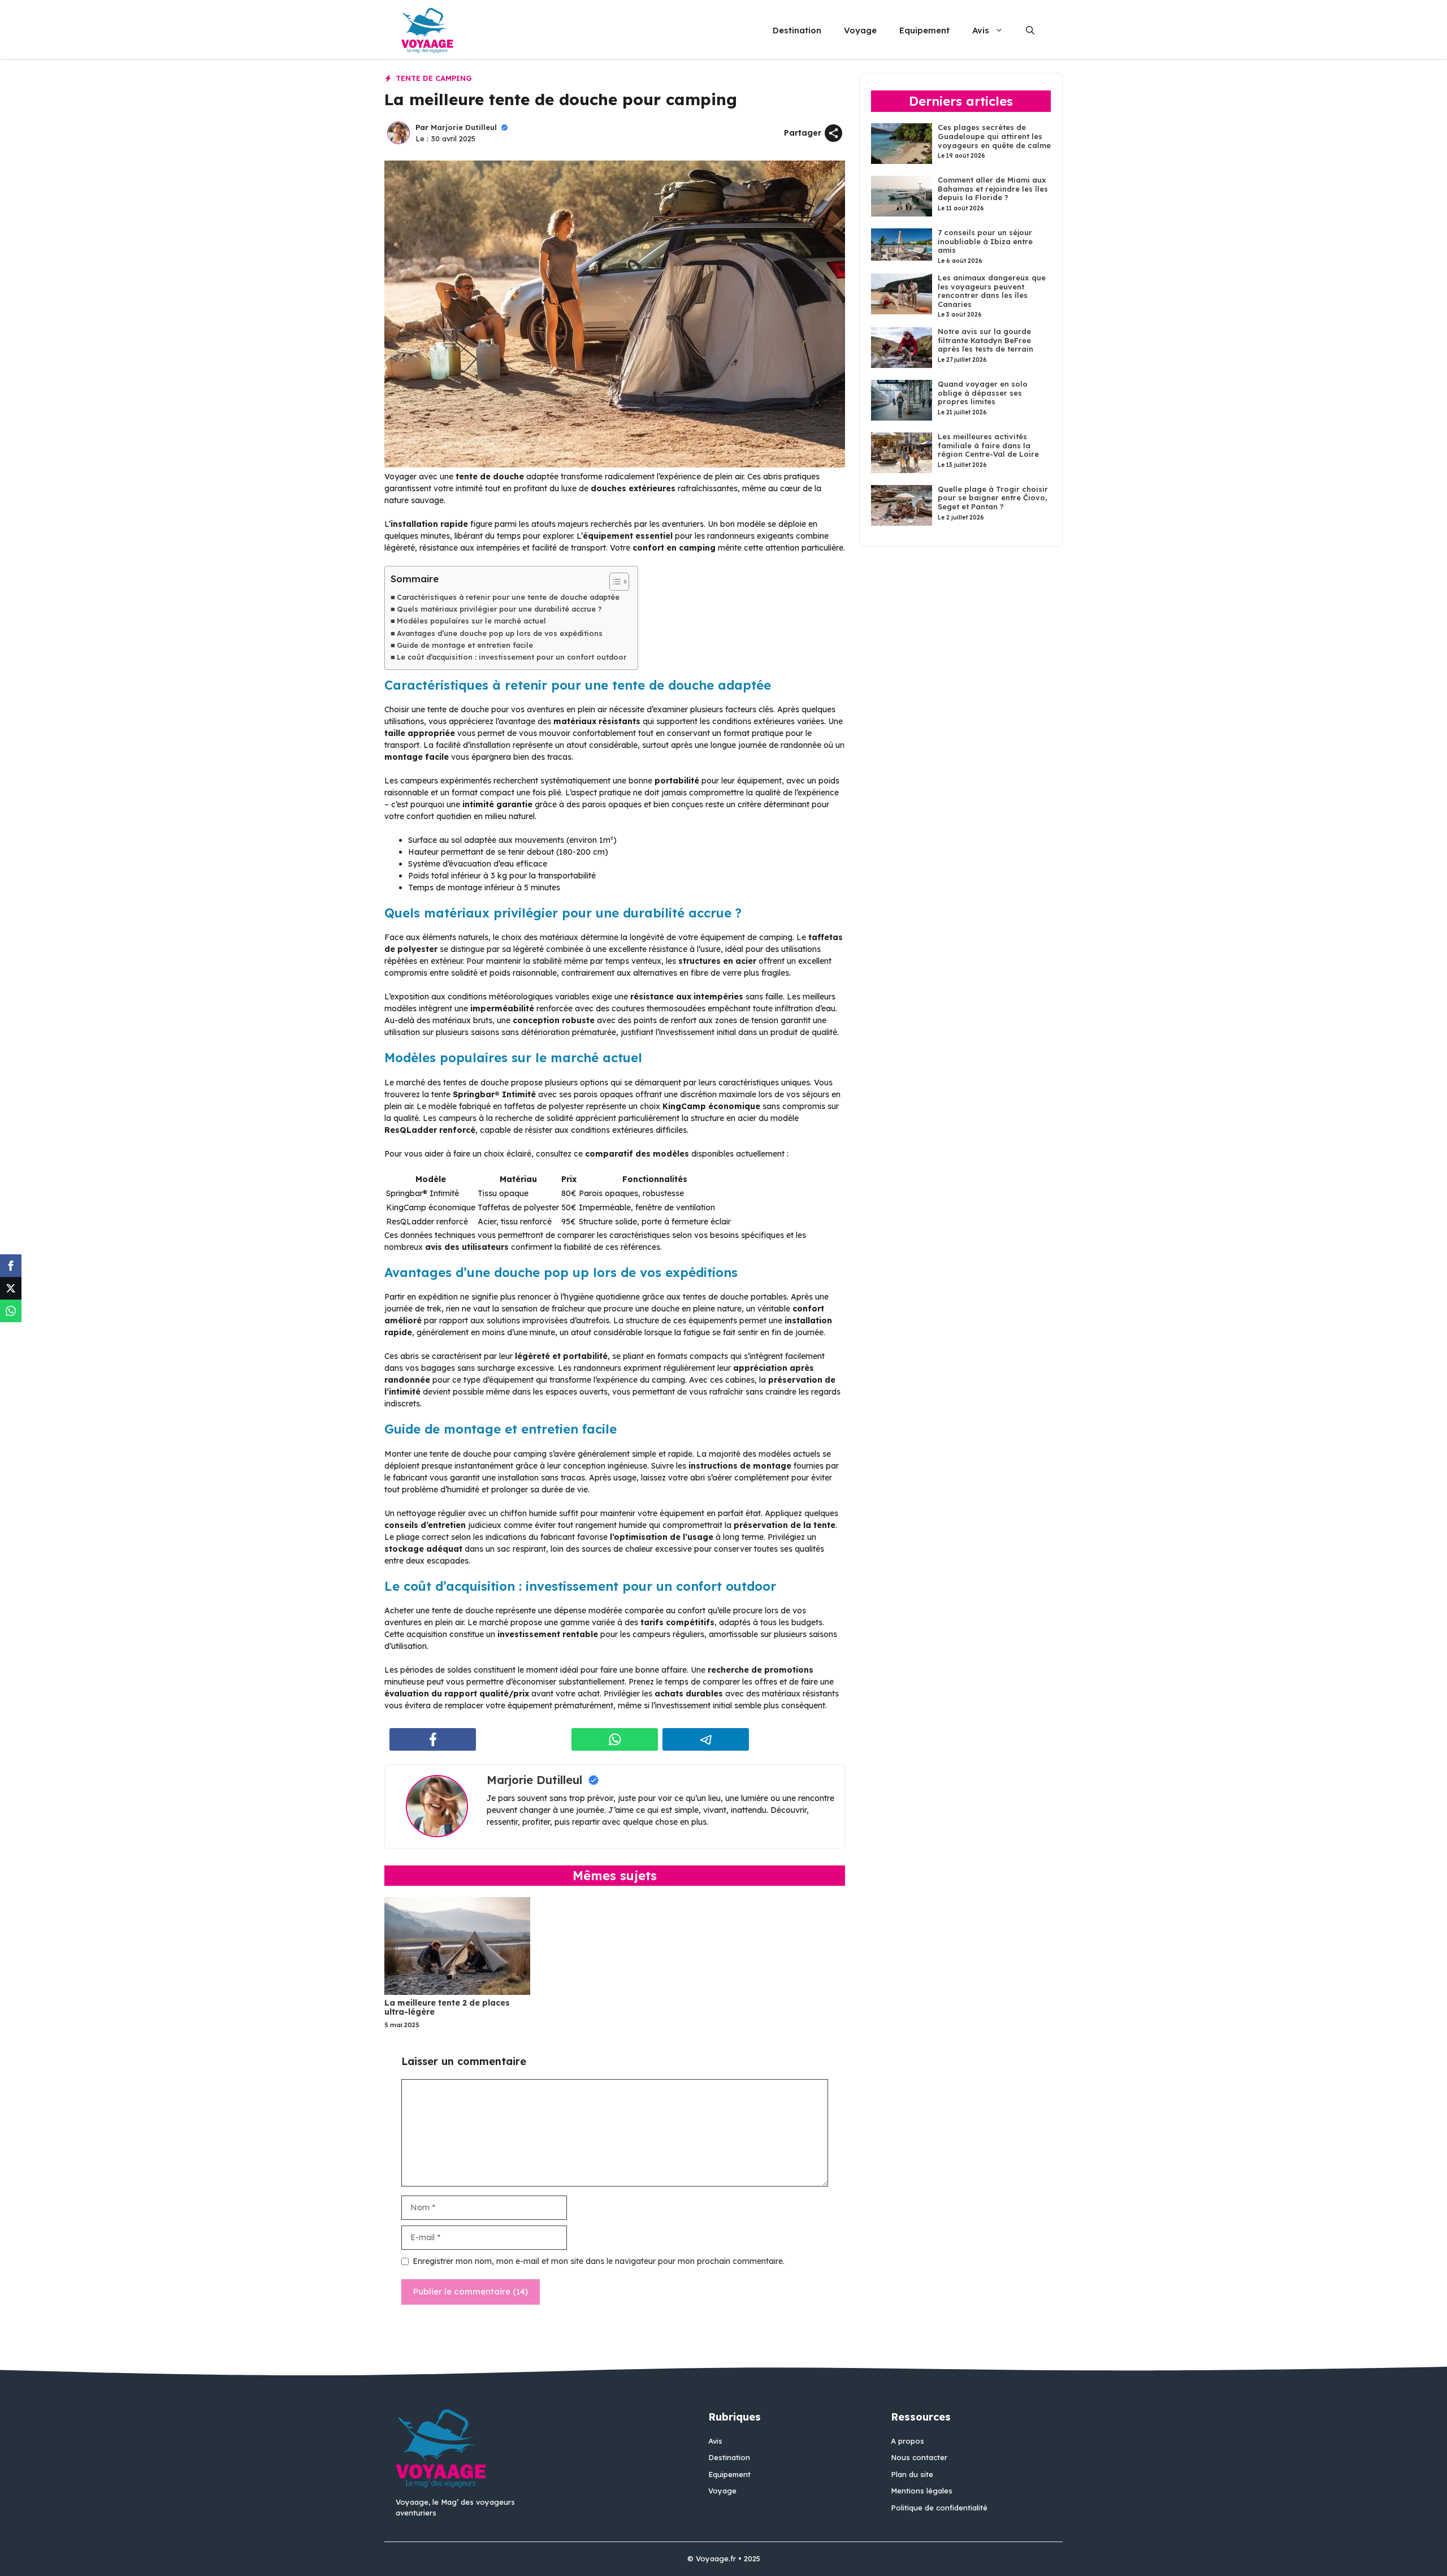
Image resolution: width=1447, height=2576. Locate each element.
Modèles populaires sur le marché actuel (471, 621)
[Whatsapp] (11, 1311)
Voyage (860, 30)
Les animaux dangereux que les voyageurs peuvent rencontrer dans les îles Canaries (992, 291)
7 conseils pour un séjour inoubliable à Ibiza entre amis (985, 241)
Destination (797, 30)
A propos (907, 2441)
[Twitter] (11, 1288)
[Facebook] (11, 1266)
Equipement (924, 30)
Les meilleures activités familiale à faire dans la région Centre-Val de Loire (988, 445)
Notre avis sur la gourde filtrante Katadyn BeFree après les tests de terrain (985, 340)
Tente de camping (434, 78)
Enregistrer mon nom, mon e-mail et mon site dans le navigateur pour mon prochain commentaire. (599, 2261)
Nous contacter (919, 2457)
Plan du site (912, 2474)
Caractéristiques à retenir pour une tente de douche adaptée (508, 597)
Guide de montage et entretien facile (465, 645)
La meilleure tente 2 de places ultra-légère (447, 2008)
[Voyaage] (427, 31)
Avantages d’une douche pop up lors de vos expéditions (500, 633)
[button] (1030, 31)
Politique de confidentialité (939, 2508)
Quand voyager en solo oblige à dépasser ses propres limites (983, 393)
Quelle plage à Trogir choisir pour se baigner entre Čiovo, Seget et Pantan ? (993, 498)
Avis (981, 30)
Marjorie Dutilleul (464, 127)
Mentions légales (922, 2491)
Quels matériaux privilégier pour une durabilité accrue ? (499, 609)
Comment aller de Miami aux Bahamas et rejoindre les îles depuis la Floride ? (993, 189)
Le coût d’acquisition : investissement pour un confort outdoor (512, 657)
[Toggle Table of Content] (614, 582)
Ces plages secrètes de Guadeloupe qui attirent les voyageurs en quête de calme (994, 136)
